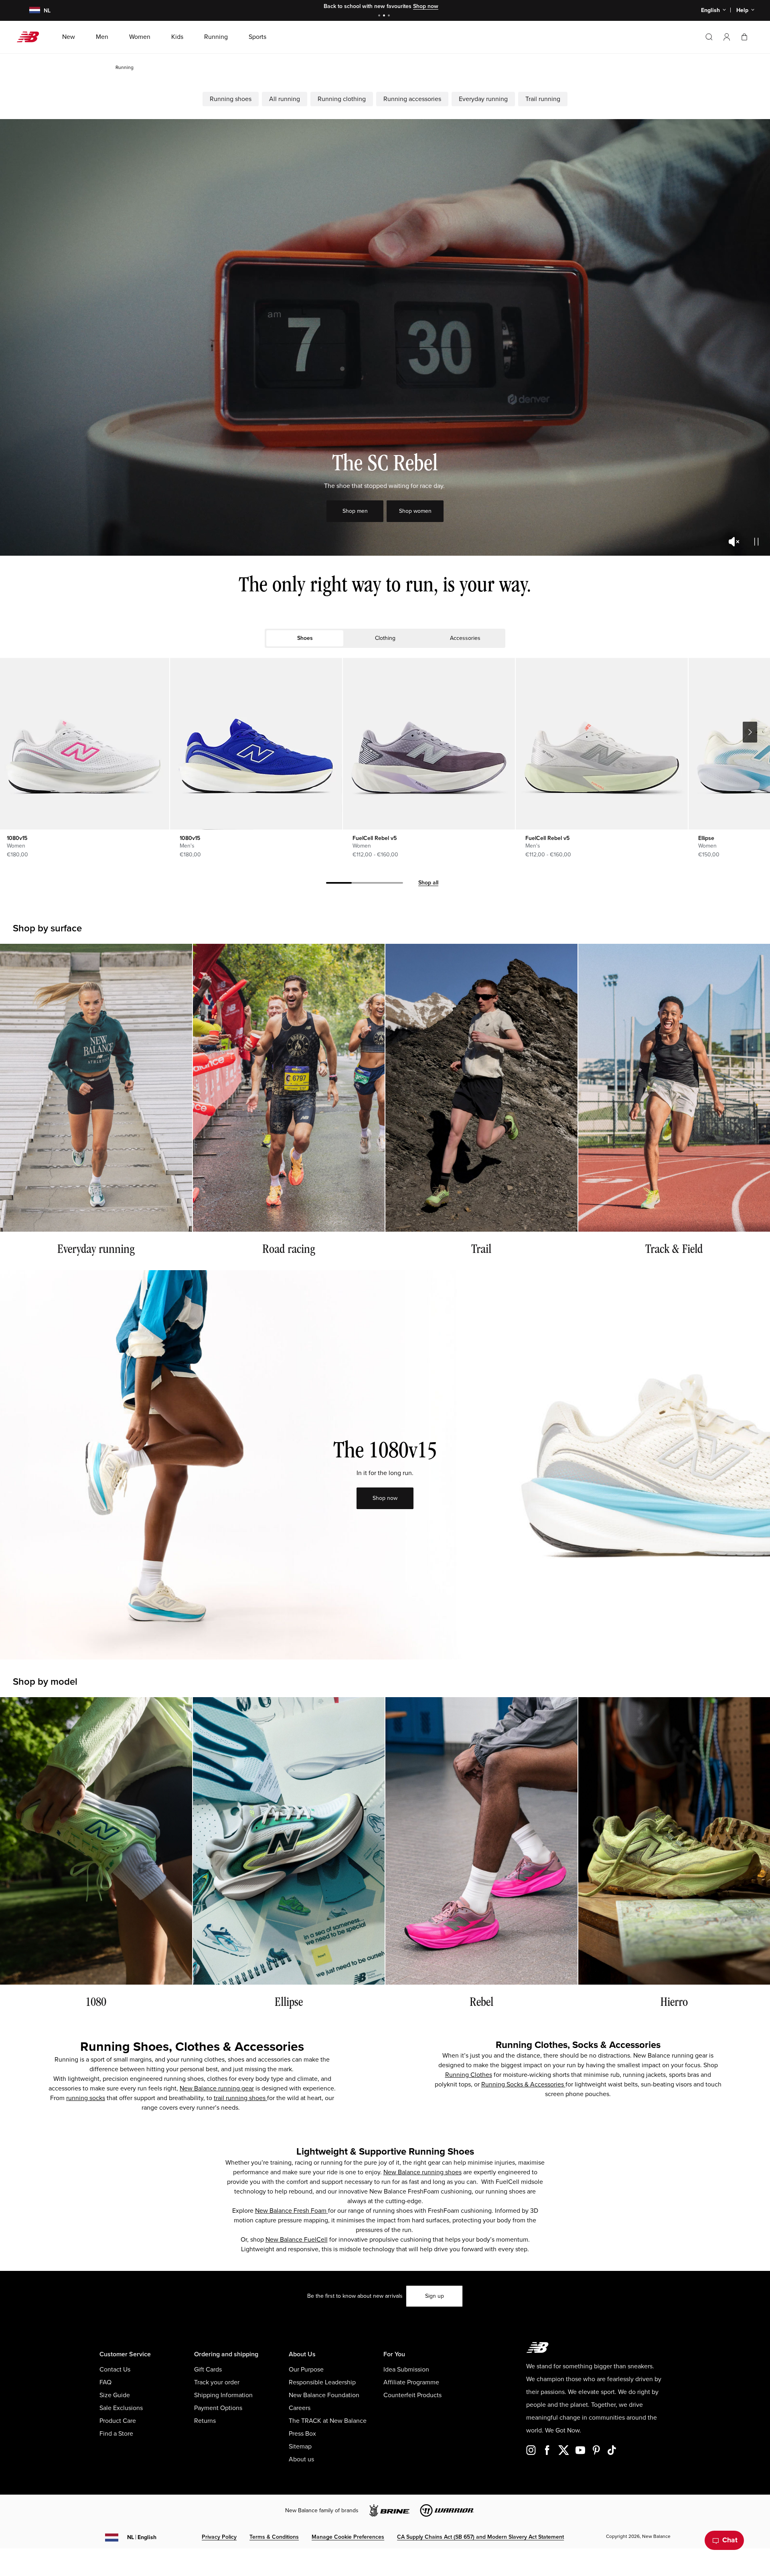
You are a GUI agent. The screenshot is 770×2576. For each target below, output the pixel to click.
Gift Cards (208, 2370)
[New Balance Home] (31, 37)
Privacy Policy (219, 2537)
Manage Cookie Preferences (348, 2537)
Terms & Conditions (274, 2537)
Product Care (118, 2421)
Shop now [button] (385, 1498)
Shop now (426, 6)
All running (285, 99)
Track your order (217, 2382)
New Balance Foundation (324, 2395)
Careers (300, 2408)
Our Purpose (306, 2370)
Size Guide (115, 2395)
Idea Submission (406, 2370)
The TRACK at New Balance (328, 2421)
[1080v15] (256, 744)
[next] (750, 732)
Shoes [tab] (305, 638)
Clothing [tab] (385, 638)
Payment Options (218, 2408)
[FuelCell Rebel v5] (429, 744)
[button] (727, 37)
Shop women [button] (415, 511)
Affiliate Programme (411, 2382)
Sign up (435, 2296)
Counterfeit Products (412, 2395)
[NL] (30, 11)
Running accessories (412, 99)
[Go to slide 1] (380, 16)
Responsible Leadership (322, 2382)
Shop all (428, 883)
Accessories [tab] (465, 638)
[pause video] (756, 542)
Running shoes (231, 99)
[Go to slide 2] (385, 16)
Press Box (302, 2434)
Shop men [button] (355, 511)
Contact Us (115, 2370)
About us (301, 2459)
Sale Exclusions (121, 2408)
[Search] (709, 37)
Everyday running (483, 99)
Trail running (543, 99)
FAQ (105, 2382)
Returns (205, 2421)
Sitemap (300, 2446)
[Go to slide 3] (390, 16)
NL (142, 2537)
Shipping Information (223, 2395)
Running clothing (342, 99)
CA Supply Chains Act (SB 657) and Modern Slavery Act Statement (480, 2537)
